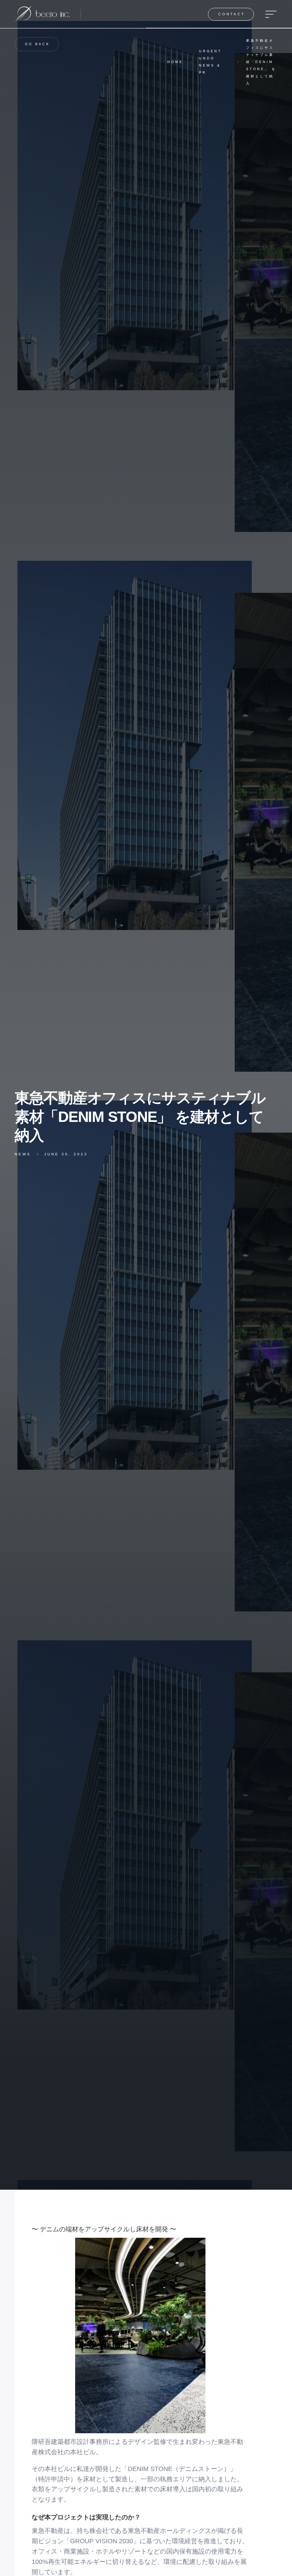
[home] (42, 14)
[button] (269, 14)
